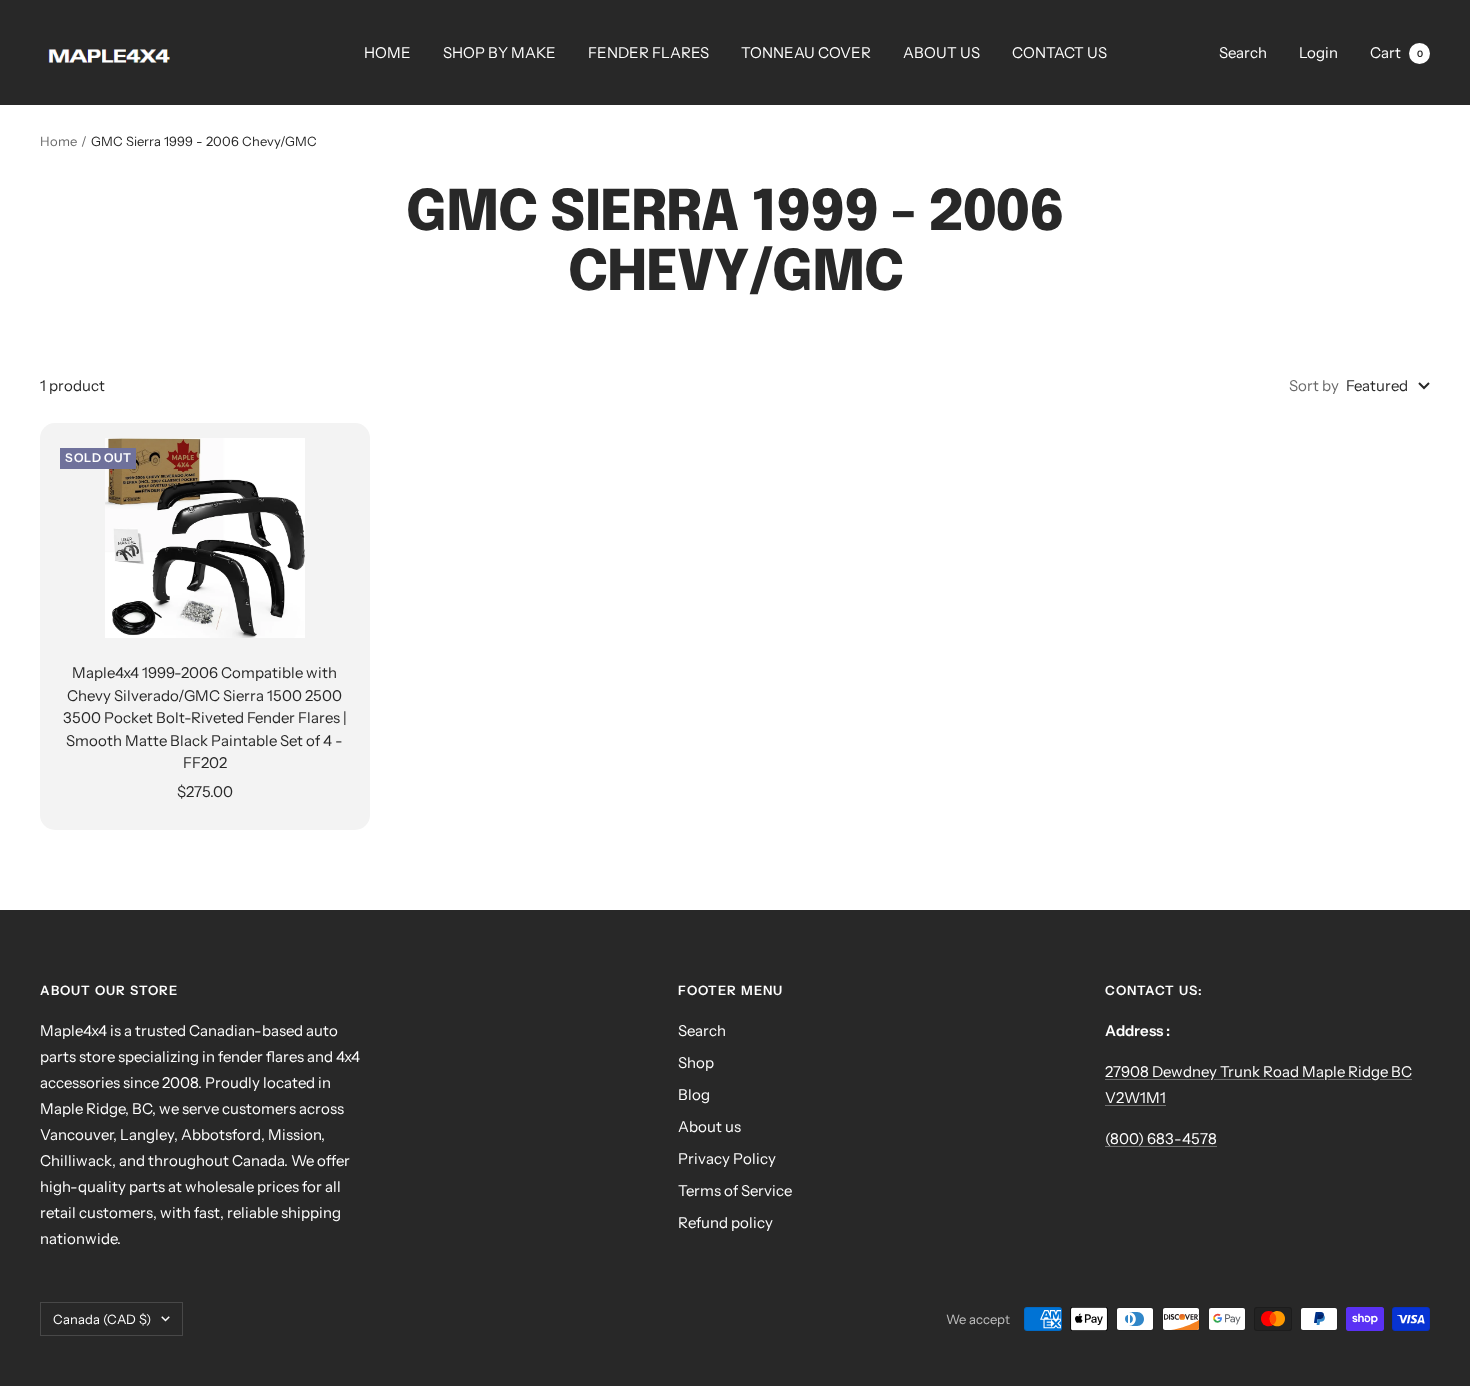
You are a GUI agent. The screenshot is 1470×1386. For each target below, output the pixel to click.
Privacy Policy (727, 1158)
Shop (696, 1062)
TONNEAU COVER (806, 52)
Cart (1396, 52)
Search (1243, 52)
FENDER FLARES (648, 52)
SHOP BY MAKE (499, 52)
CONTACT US (1059, 52)
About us (709, 1126)
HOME (387, 52)
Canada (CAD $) (102, 1319)
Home (58, 141)
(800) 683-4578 (1161, 1138)
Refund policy (725, 1222)
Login (1318, 52)
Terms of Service (735, 1190)
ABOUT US (941, 52)
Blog (694, 1094)
